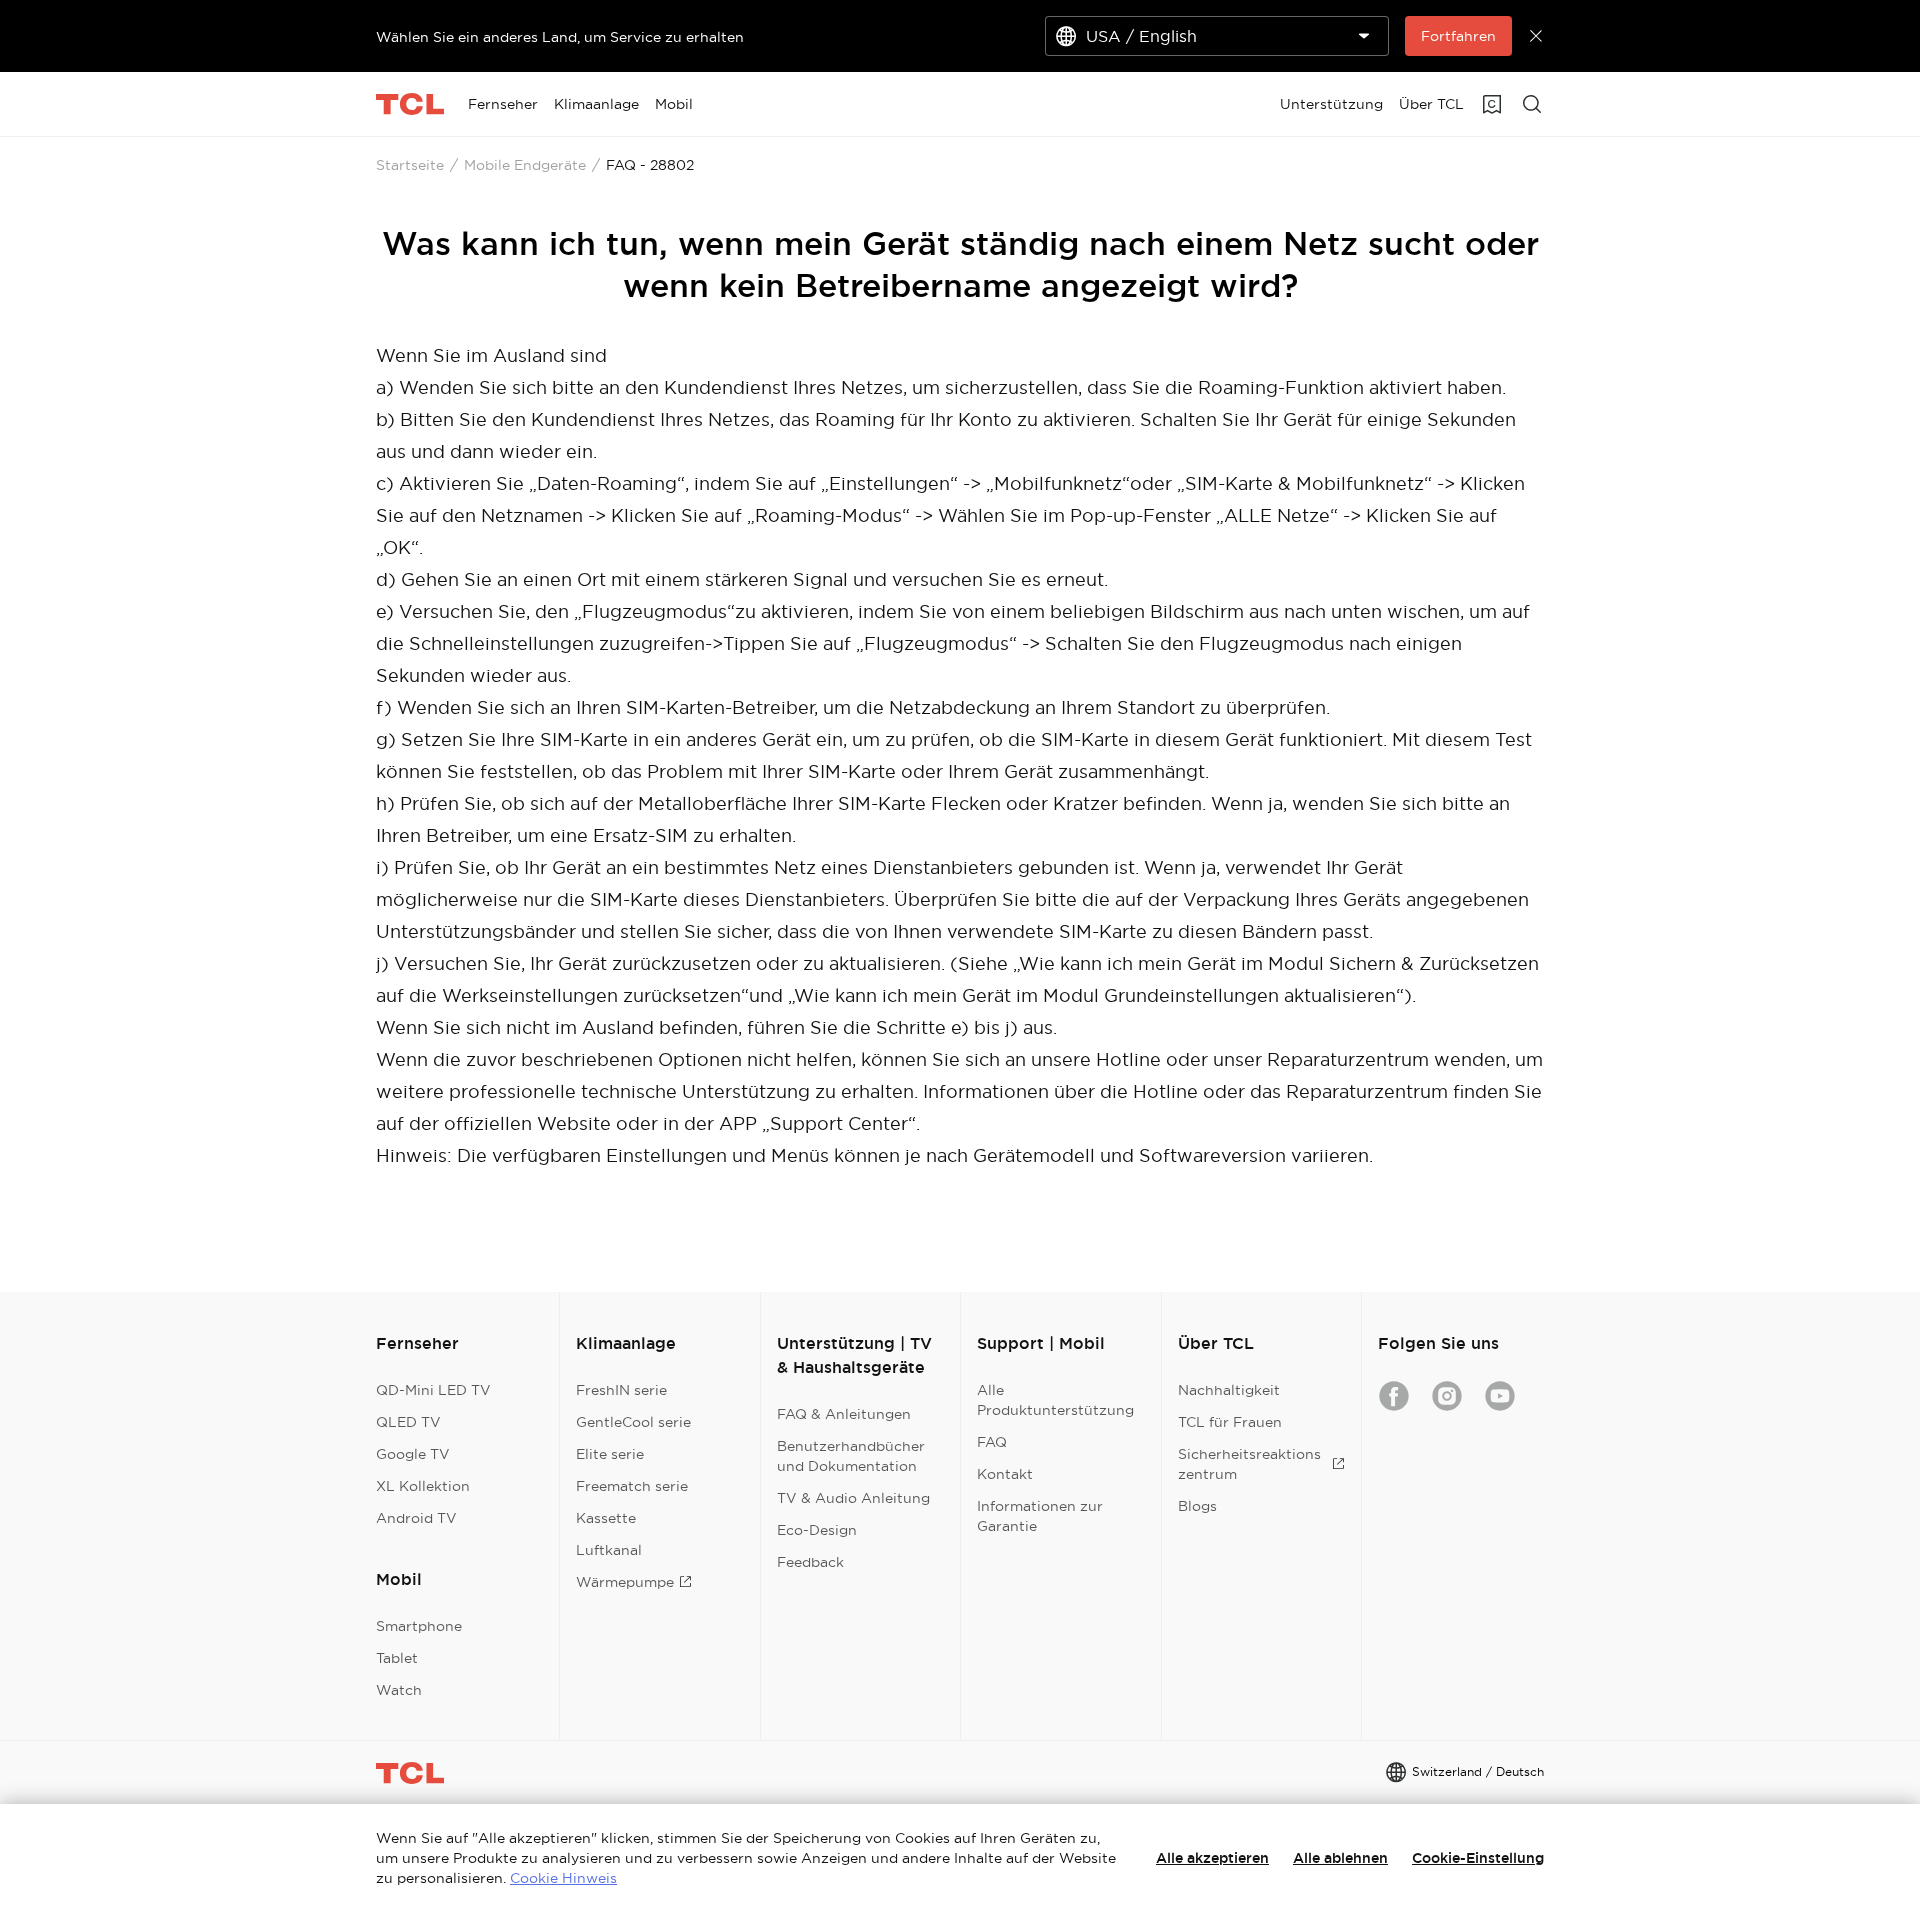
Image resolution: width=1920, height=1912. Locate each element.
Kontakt (1005, 1474)
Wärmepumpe (625, 1582)
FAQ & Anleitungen (844, 1414)
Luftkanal (609, 1550)
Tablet (397, 1658)
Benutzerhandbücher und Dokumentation (851, 1456)
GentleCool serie (633, 1422)
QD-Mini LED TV (433, 1390)
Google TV (413, 1454)
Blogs (1197, 1506)
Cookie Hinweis (563, 1878)
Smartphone (419, 1626)
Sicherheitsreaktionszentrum (1249, 1464)
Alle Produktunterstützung (1055, 1400)
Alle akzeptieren (1212, 1858)
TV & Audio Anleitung (853, 1498)
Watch (399, 1690)
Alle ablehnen (1340, 1858)
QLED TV (408, 1422)
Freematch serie (632, 1486)
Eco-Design (817, 1530)
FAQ (992, 1442)
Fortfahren (1458, 36)
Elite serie (610, 1454)
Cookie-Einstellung (1478, 1858)
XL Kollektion (423, 1486)
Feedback (810, 1562)
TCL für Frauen (1230, 1422)
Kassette (606, 1518)
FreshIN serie (621, 1390)
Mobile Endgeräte (525, 165)
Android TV (416, 1518)
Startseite (410, 165)
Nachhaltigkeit (1229, 1390)
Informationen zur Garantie (1040, 1516)
